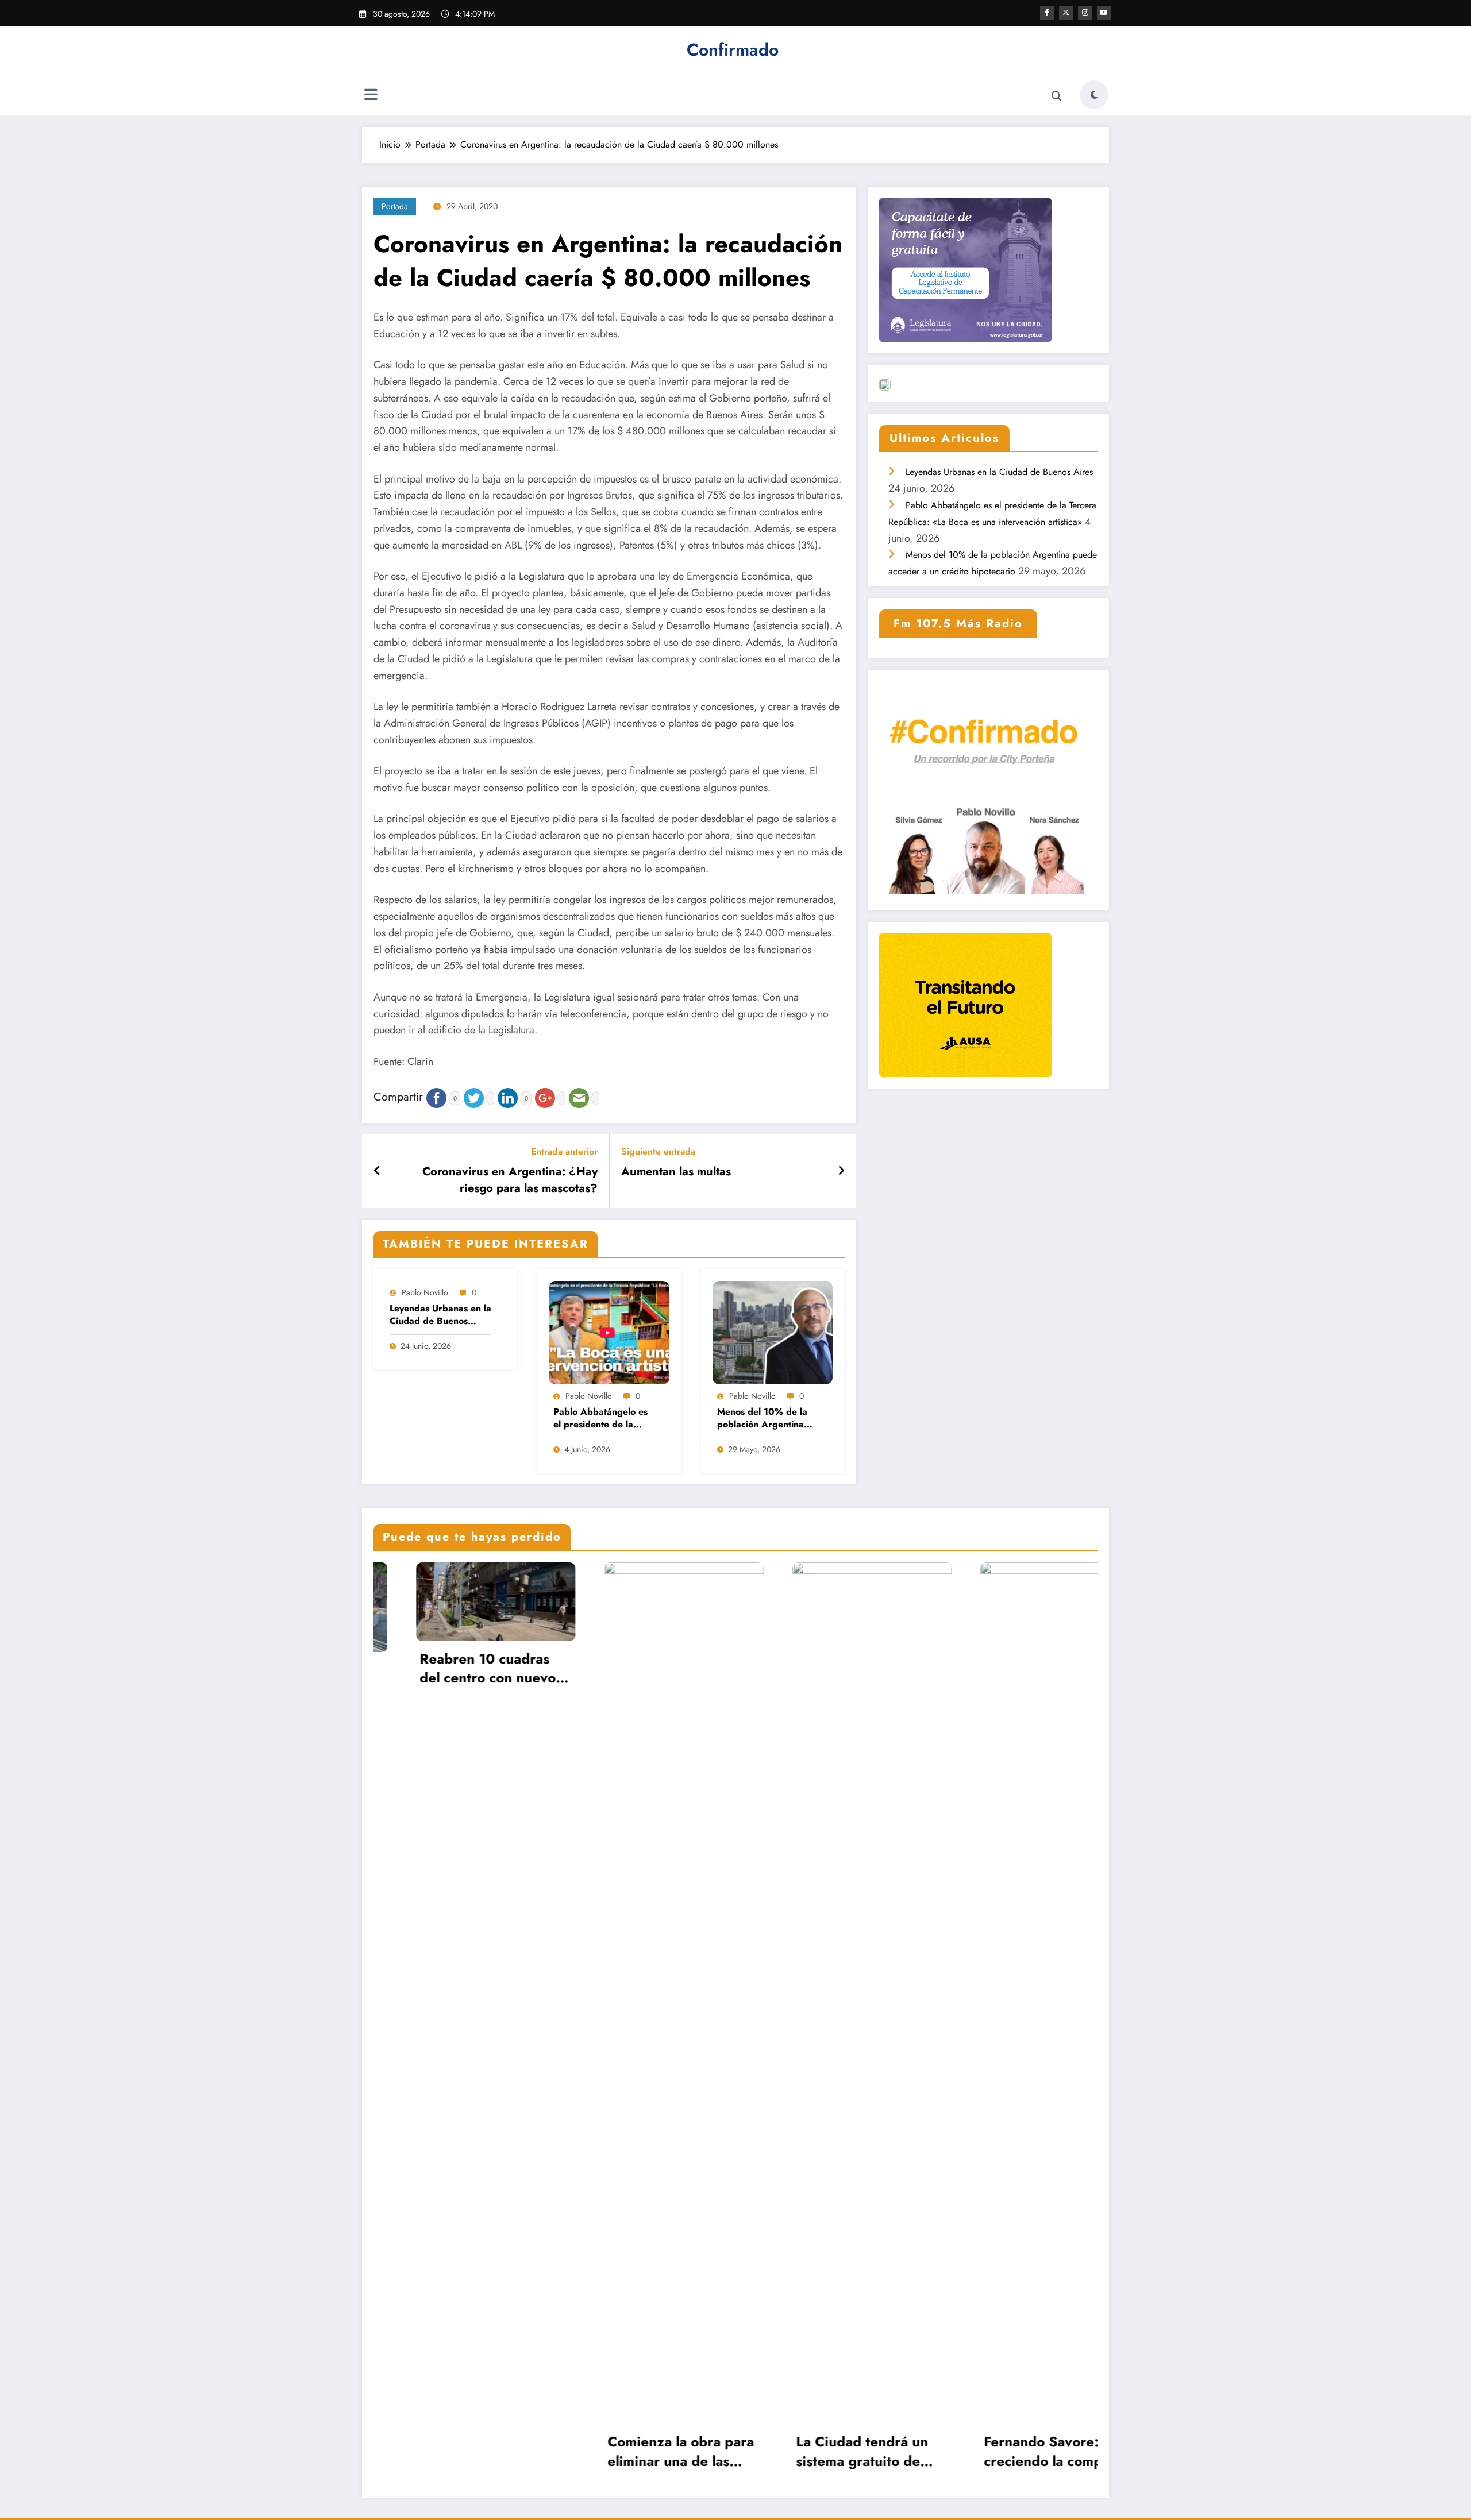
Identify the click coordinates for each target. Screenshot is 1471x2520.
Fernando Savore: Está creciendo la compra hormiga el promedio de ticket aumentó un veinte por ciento (826, 2451)
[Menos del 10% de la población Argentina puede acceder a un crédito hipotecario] (773, 1332)
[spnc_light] (1094, 95)
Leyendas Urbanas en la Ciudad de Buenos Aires (440, 1315)
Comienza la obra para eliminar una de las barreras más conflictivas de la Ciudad (450, 2451)
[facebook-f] (1047, 13)
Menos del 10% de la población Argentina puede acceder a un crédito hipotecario (762, 1419)
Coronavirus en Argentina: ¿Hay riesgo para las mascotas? (510, 1180)
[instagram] (1085, 13)
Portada (395, 206)
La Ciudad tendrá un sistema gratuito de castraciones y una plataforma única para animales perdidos (636, 2451)
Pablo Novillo (425, 1292)
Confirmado (733, 50)
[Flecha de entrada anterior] (377, 1171)
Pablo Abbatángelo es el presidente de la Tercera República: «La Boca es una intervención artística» (602, 1419)
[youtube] (1104, 13)
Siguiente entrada (658, 1151)
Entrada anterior (564, 1151)
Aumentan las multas (676, 1172)
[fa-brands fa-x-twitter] (1066, 13)
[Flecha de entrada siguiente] (841, 1171)
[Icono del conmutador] (371, 96)
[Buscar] (1057, 97)
